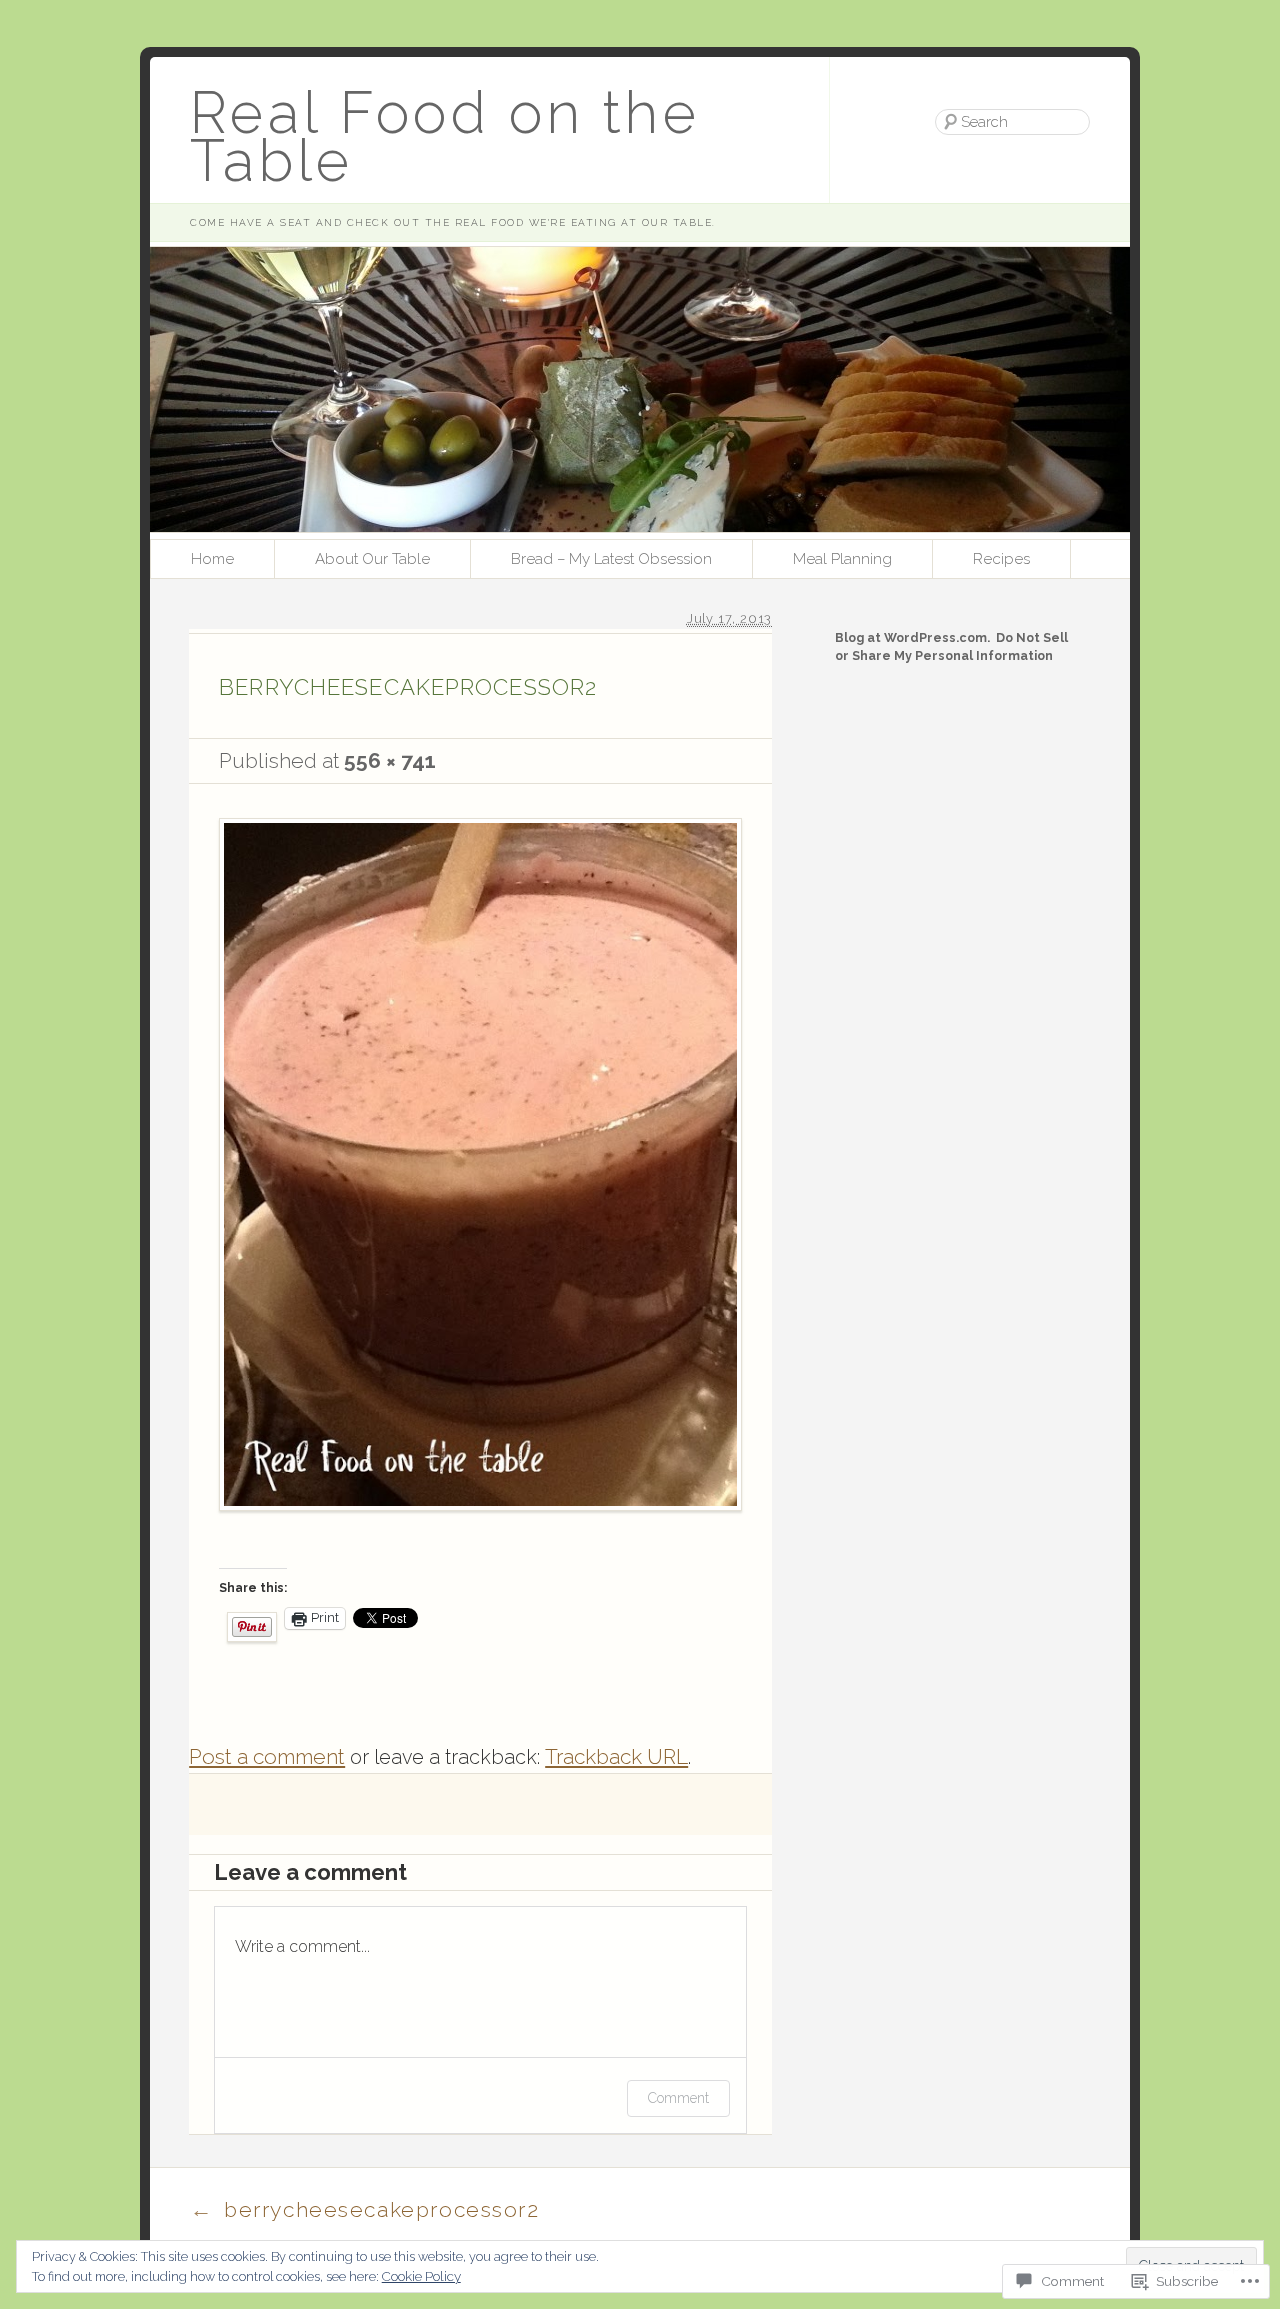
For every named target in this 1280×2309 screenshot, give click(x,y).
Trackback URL (616, 1756)
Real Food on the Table (445, 136)
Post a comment (267, 1756)
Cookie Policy (421, 2276)
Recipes (1001, 559)
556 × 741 (390, 760)
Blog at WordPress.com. (912, 637)
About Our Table (372, 559)
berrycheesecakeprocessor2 (365, 2209)
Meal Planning (842, 559)
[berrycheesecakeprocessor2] (480, 1538)
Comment (678, 2098)
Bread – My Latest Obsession (611, 559)
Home (212, 559)
